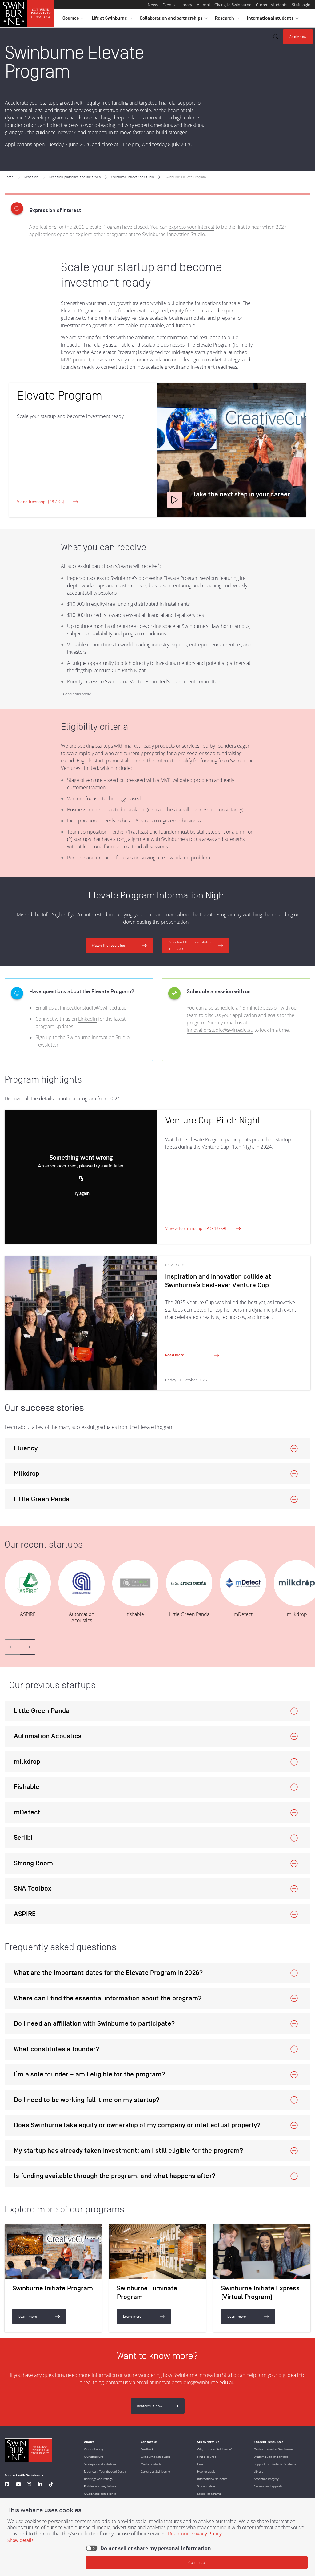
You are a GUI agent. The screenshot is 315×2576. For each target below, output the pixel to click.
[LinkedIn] (40, 2485)
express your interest (191, 227)
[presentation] (28, 1647)
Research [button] (227, 20)
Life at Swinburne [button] (112, 20)
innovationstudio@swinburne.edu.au (195, 2382)
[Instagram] (29, 2485)
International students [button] (273, 20)
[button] (174, 500)
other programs (110, 234)
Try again (81, 1194)
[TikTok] (51, 2485)
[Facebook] (7, 2485)
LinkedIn (88, 1019)
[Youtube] (18, 2485)
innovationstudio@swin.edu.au (93, 1008)
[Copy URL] (81, 1179)
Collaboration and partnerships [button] (174, 20)
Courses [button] (73, 20)
